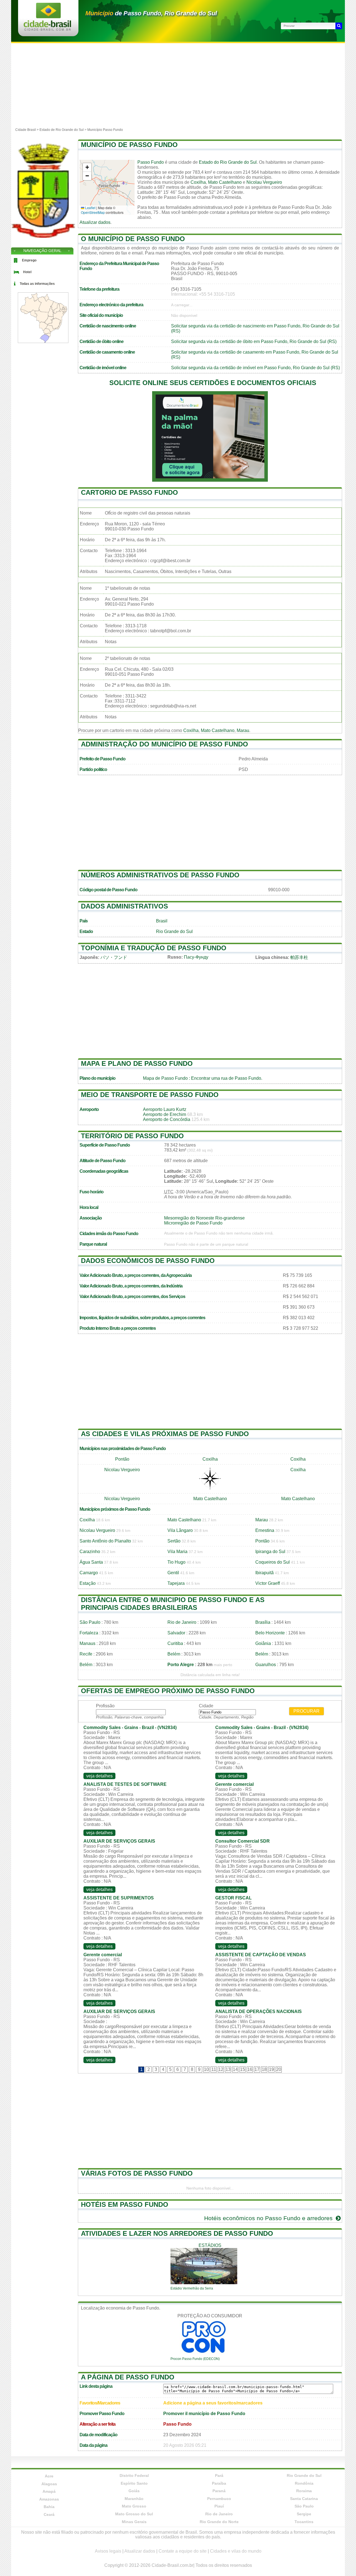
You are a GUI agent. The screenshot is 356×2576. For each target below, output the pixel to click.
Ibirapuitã (264, 1573)
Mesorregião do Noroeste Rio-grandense (204, 1218)
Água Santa (91, 1562)
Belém (174, 1654)
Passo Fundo (151, 162)
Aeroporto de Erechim (165, 1114)
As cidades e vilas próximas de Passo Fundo (165, 1434)
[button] (87, 167)
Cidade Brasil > (27, 130)
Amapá (49, 2491)
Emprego (29, 260)
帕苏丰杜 (299, 957)
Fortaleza (89, 1633)
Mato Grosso (134, 2506)
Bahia (49, 2507)
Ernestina (265, 1530)
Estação (88, 1583)
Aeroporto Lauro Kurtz (165, 1109)
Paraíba (219, 2483)
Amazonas (49, 2499)
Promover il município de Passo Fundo (204, 2414)
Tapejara (176, 1583)
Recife (86, 1654)
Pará (219, 2475)
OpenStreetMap (93, 212)
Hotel (27, 272)
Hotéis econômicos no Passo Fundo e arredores (269, 2218)
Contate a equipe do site (183, 2551)
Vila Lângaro (180, 1530)
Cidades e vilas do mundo (236, 2551)
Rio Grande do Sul (174, 931)
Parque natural (93, 1244)
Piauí (219, 2506)
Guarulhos (266, 1665)
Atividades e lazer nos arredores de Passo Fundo (177, 2233)
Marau (243, 730)
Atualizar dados (95, 222)
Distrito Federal (134, 2475)
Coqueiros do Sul (273, 1562)
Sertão (174, 1541)
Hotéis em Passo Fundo (125, 2204)
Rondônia (304, 2483)
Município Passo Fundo (105, 130)
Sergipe (304, 2514)
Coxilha (198, 182)
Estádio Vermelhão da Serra (192, 2288)
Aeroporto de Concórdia (167, 1119)
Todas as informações (37, 284)
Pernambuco (219, 2499)
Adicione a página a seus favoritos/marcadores (213, 2403)
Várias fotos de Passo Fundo (137, 2173)
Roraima (304, 2491)
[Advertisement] (178, 85)
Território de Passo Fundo (132, 1136)
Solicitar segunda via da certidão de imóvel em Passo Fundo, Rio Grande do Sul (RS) (255, 368)
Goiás (134, 2491)
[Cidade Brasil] (47, 29)
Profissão (105, 1706)
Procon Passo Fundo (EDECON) (195, 2359)
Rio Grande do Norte (219, 2522)
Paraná (219, 2491)
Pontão (122, 1459)
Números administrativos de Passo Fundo (160, 875)
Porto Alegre (181, 1665)
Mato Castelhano (225, 182)
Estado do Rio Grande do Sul (228, 162)
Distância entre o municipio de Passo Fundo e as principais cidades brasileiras (173, 1604)
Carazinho (90, 1552)
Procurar (306, 1711)
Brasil (162, 921)
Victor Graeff (268, 1583)
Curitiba (175, 1643)
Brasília (263, 1622)
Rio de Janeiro (182, 1622)
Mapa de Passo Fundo (165, 1078)
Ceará (49, 2514)
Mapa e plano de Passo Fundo (137, 1063)
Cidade (206, 1706)
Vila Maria (177, 1552)
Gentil (173, 1573)
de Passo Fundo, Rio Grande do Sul (151, 13)
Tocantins (304, 2522)
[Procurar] (339, 26)
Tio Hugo (176, 1562)
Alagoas (49, 2484)
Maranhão (134, 2499)
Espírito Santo (134, 2483)
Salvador (176, 1633)
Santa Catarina (304, 2499)
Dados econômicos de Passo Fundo (148, 1261)
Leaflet (90, 208)
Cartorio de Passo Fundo (129, 492)
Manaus (87, 1643)
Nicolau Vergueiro (264, 182)
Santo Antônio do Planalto (105, 1541)
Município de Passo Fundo (129, 145)
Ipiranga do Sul (270, 1552)
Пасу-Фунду (196, 957)
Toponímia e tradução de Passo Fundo (154, 948)
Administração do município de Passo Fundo (165, 744)
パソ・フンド (114, 957)
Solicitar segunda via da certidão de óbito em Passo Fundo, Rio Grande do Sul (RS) (254, 341)
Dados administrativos (124, 906)
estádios (210, 2245)
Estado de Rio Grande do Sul (62, 130)
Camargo (89, 1573)
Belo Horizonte (270, 1633)
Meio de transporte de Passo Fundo (150, 1095)
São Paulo (90, 1622)
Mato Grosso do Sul (134, 2514)
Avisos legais (108, 2551)
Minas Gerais (134, 2522)
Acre (49, 2476)
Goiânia (263, 1643)
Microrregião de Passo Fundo (193, 1223)
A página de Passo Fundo (128, 2377)
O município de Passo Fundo (133, 239)
